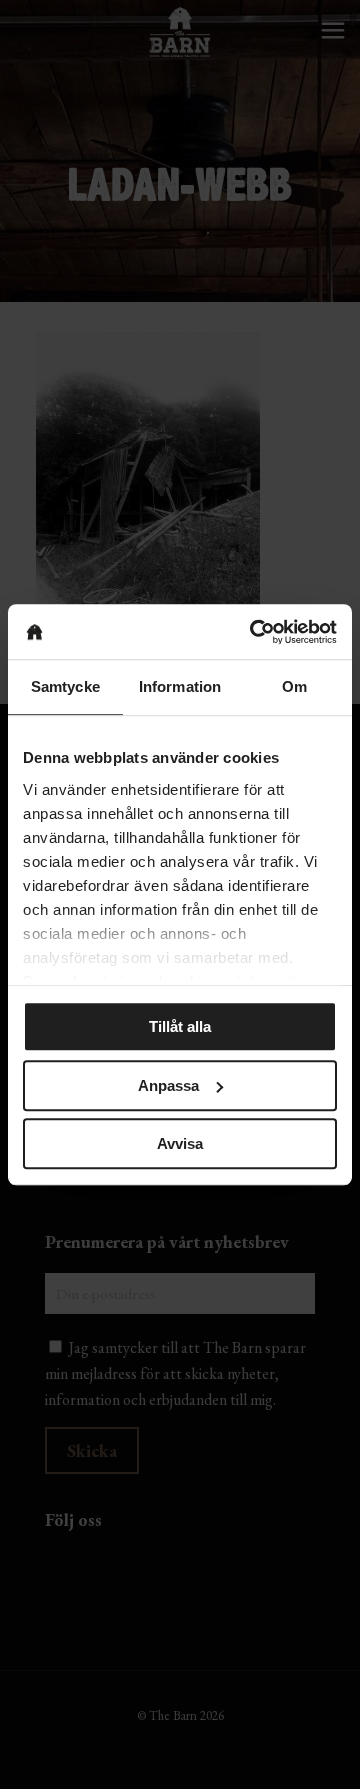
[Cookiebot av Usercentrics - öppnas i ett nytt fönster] (254, 632)
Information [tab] (180, 686)
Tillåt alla (180, 1026)
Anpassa (168, 1085)
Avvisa (180, 1143)
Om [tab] (294, 686)
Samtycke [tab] (65, 686)
